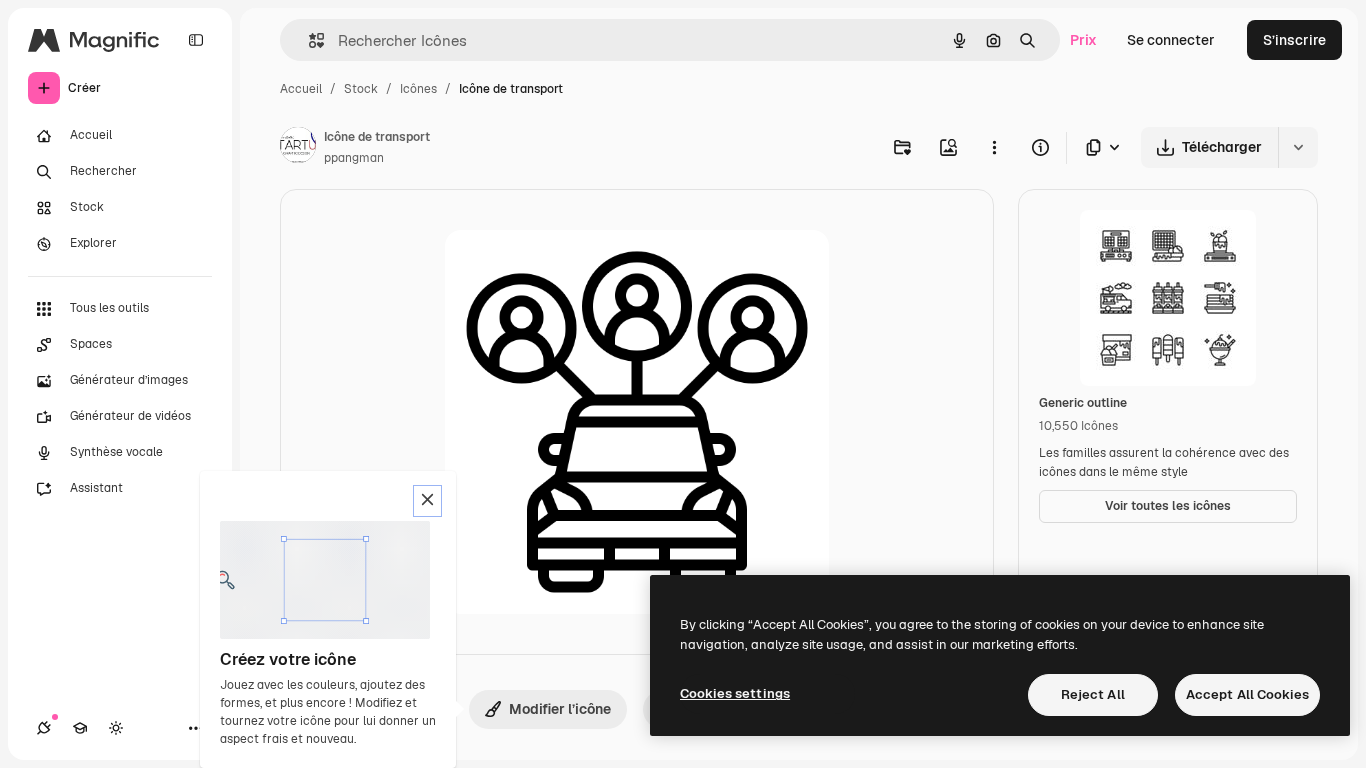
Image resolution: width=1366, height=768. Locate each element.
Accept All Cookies (1247, 694)
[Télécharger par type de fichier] (1104, 147)
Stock (361, 89)
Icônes (418, 89)
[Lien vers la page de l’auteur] (298, 148)
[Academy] (80, 728)
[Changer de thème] (116, 728)
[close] (427, 501)
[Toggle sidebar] (196, 40)
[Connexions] (44, 728)
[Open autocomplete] (308, 40)
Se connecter (1171, 40)
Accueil (301, 89)
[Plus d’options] (994, 147)
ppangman (354, 158)
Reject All (1093, 694)
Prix (1083, 40)
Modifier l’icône (560, 709)
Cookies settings (735, 693)
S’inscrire (1294, 40)
